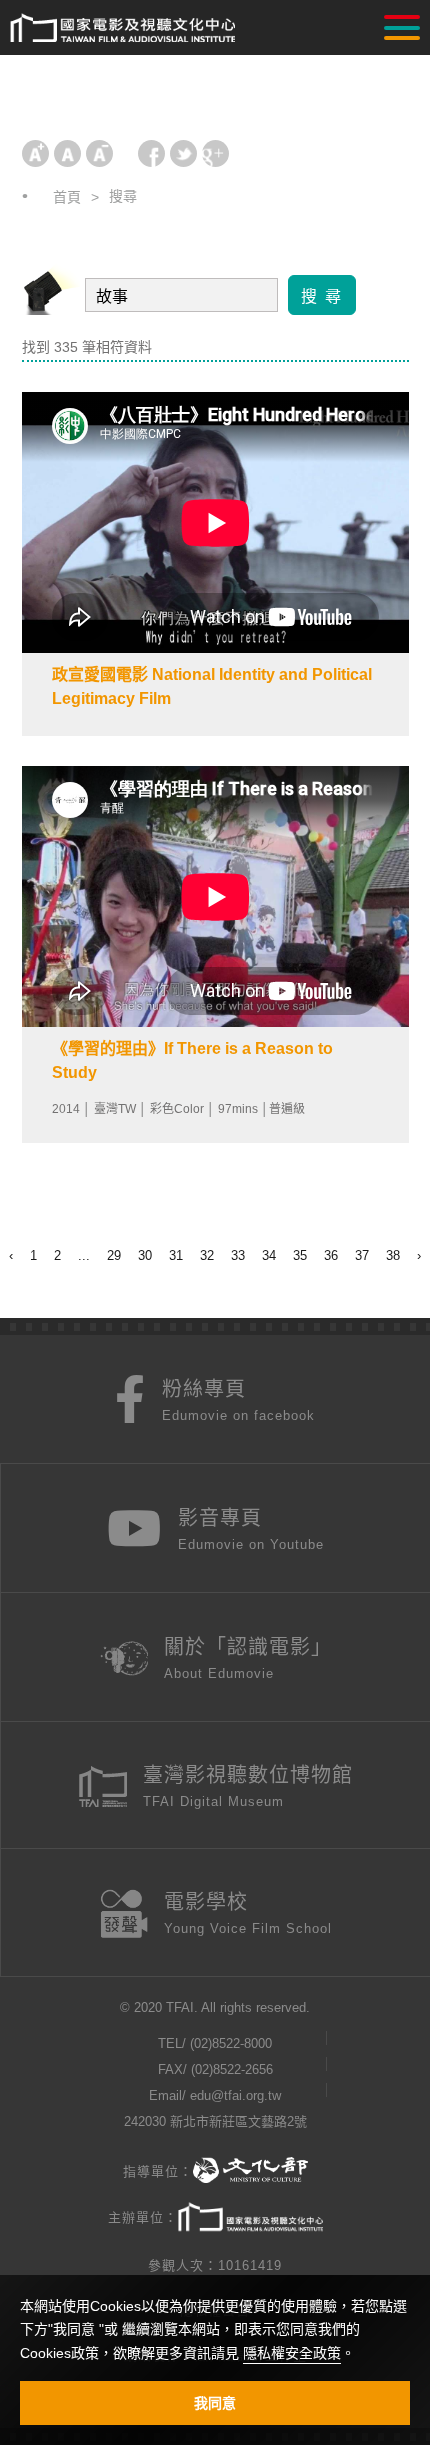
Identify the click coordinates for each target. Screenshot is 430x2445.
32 (207, 1255)
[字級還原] (67, 153)
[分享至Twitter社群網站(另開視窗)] (183, 153)
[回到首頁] (122, 28)
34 (269, 1255)
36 (331, 1255)
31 (176, 1255)
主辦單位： (143, 2217)
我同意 (215, 2403)
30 (145, 1255)
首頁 (67, 197)
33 (238, 1255)
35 (300, 1255)
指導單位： (158, 2171)
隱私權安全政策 (292, 2353)
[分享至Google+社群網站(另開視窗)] (215, 153)
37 (362, 1255)
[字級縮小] (99, 153)
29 (114, 1255)
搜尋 (123, 196)
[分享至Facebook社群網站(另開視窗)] (151, 153)
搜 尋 (322, 296)
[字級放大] (35, 153)
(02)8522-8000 (231, 2043)
